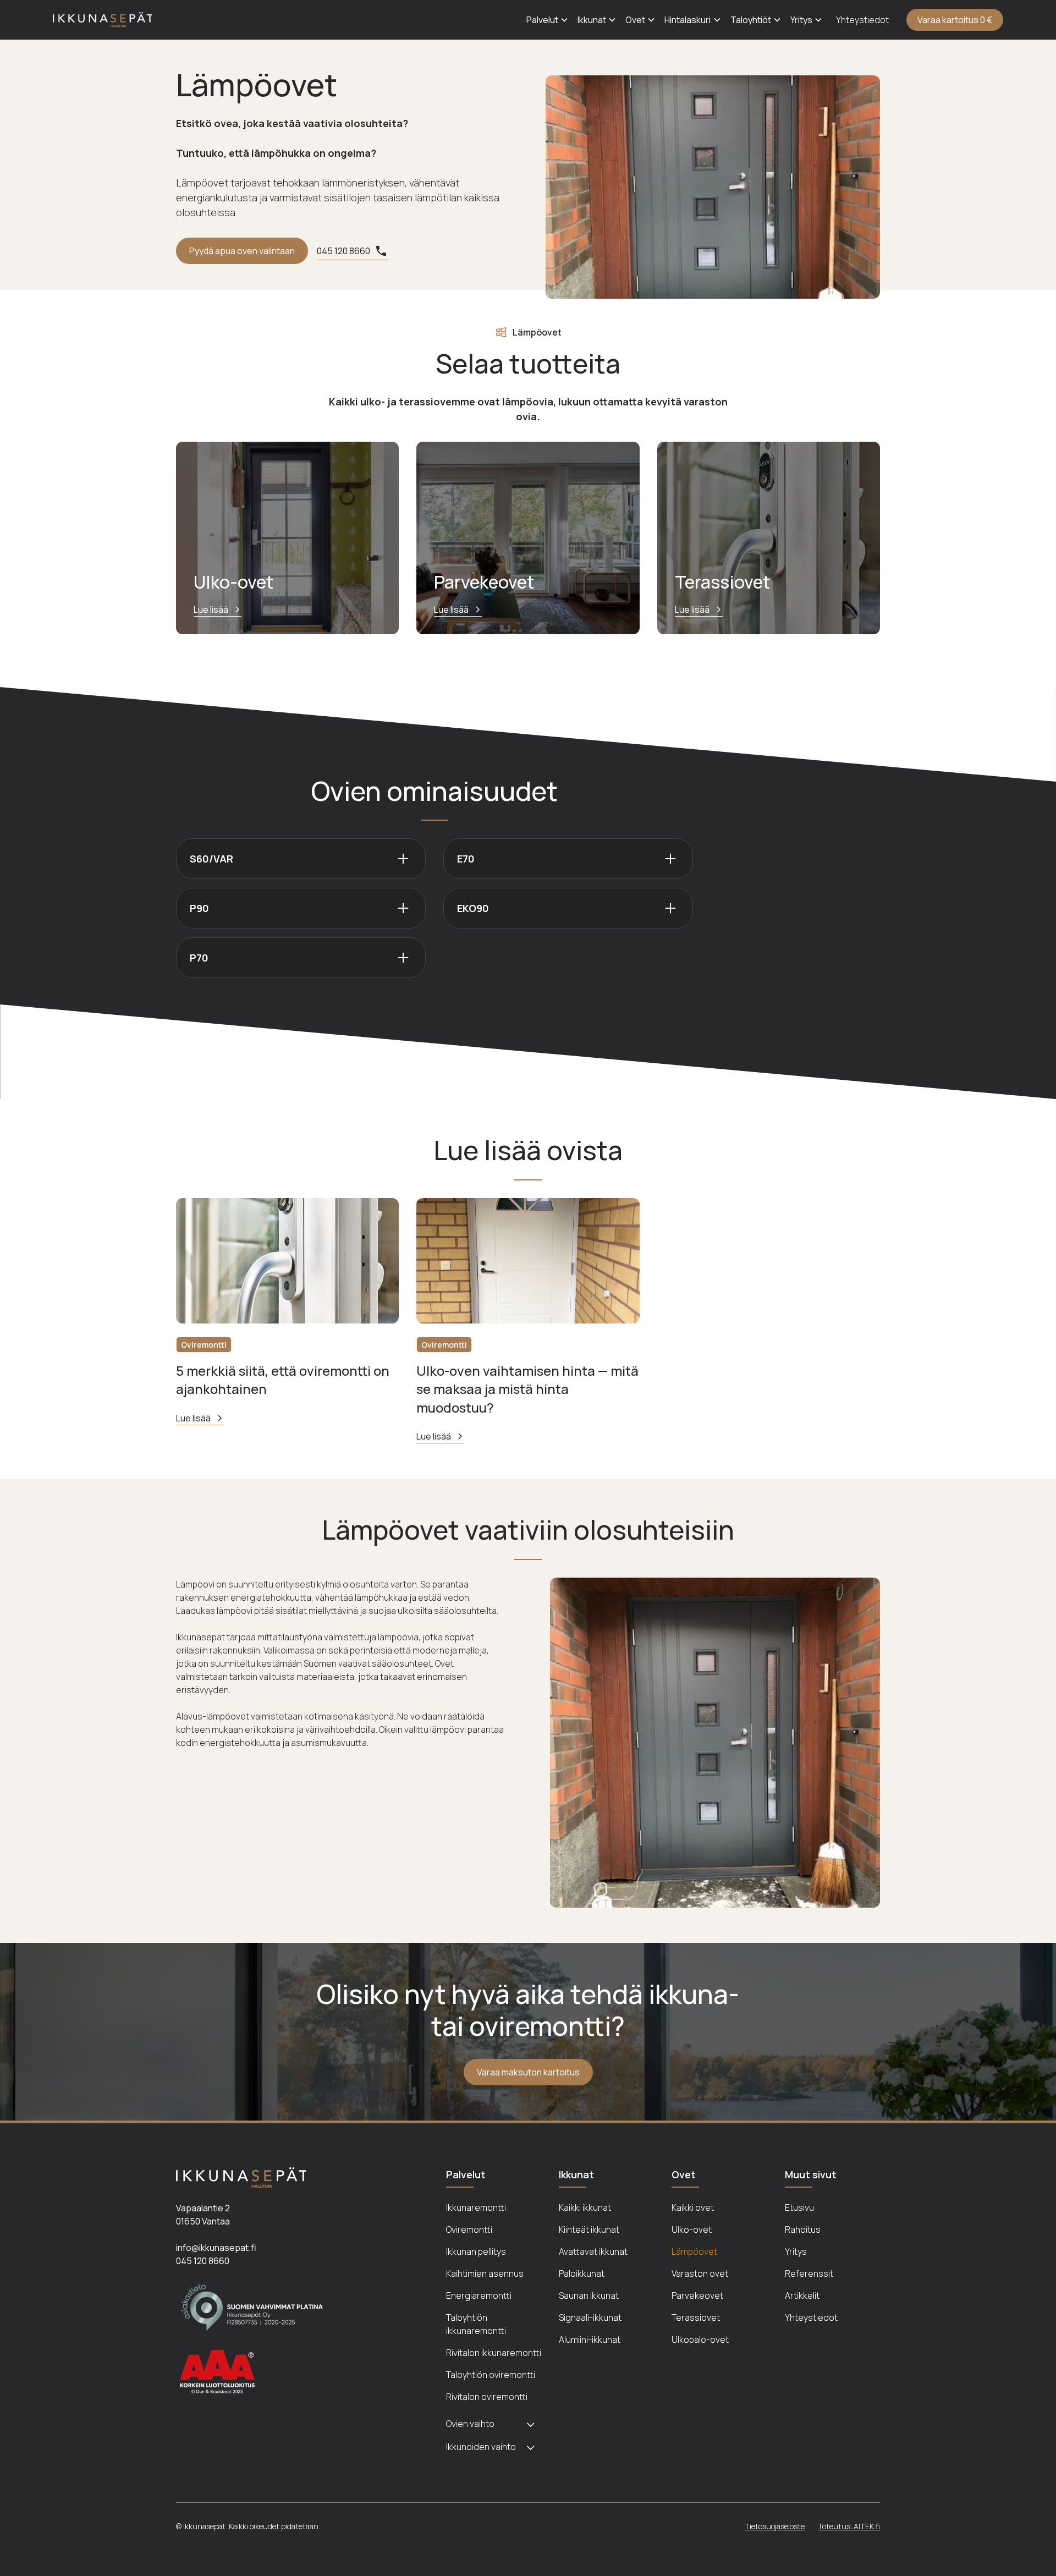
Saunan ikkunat (589, 2295)
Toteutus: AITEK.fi (849, 2526)
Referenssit (809, 2273)
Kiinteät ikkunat (589, 2229)
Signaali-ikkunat (590, 2317)
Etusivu (799, 2207)
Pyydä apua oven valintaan (242, 251)
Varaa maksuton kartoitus (528, 2072)
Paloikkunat (582, 2273)
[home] (102, 20)
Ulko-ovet (692, 2229)
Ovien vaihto (470, 2424)
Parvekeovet (697, 2295)
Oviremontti (469, 2229)
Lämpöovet (694, 2251)
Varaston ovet (700, 2273)
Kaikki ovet (693, 2207)
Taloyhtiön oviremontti (491, 2375)
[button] (548, 20)
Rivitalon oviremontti (487, 2397)
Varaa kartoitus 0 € (955, 20)
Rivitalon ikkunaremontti (494, 2353)
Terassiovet (696, 2317)
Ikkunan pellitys (476, 2251)
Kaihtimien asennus (485, 2273)
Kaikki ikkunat (585, 2207)
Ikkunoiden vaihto (481, 2447)
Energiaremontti (479, 2295)
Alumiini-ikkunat (590, 2339)
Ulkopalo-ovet (700, 2339)
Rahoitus (803, 2229)
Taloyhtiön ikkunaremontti (476, 2324)
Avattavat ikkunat (593, 2251)
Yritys (796, 2251)
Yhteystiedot (862, 20)
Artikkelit (802, 2295)
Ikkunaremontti (476, 2207)
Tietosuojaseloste (775, 2526)
